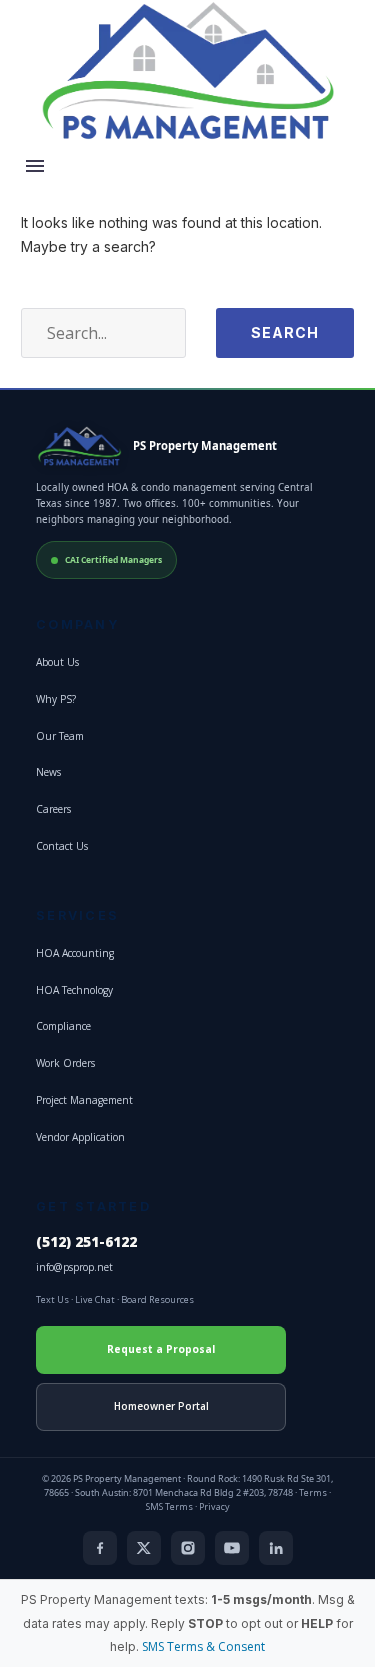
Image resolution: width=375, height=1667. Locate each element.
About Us (57, 662)
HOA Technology (74, 990)
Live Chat (95, 1299)
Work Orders (65, 1063)
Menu (35, 166)
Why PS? (56, 699)
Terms (313, 1492)
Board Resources (157, 1299)
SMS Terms (169, 1506)
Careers (53, 809)
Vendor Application (80, 1137)
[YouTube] (232, 1548)
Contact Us (62, 846)
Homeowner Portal (161, 1406)
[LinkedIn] (276, 1548)
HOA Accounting (75, 953)
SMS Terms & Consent (203, 1646)
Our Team (60, 736)
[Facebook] (100, 1548)
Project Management (84, 1100)
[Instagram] (188, 1548)
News (48, 772)
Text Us (52, 1299)
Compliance (63, 1026)
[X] (144, 1548)
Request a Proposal (161, 1349)
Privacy (214, 1506)
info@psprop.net (74, 1267)
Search (285, 332)
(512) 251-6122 (86, 1242)
